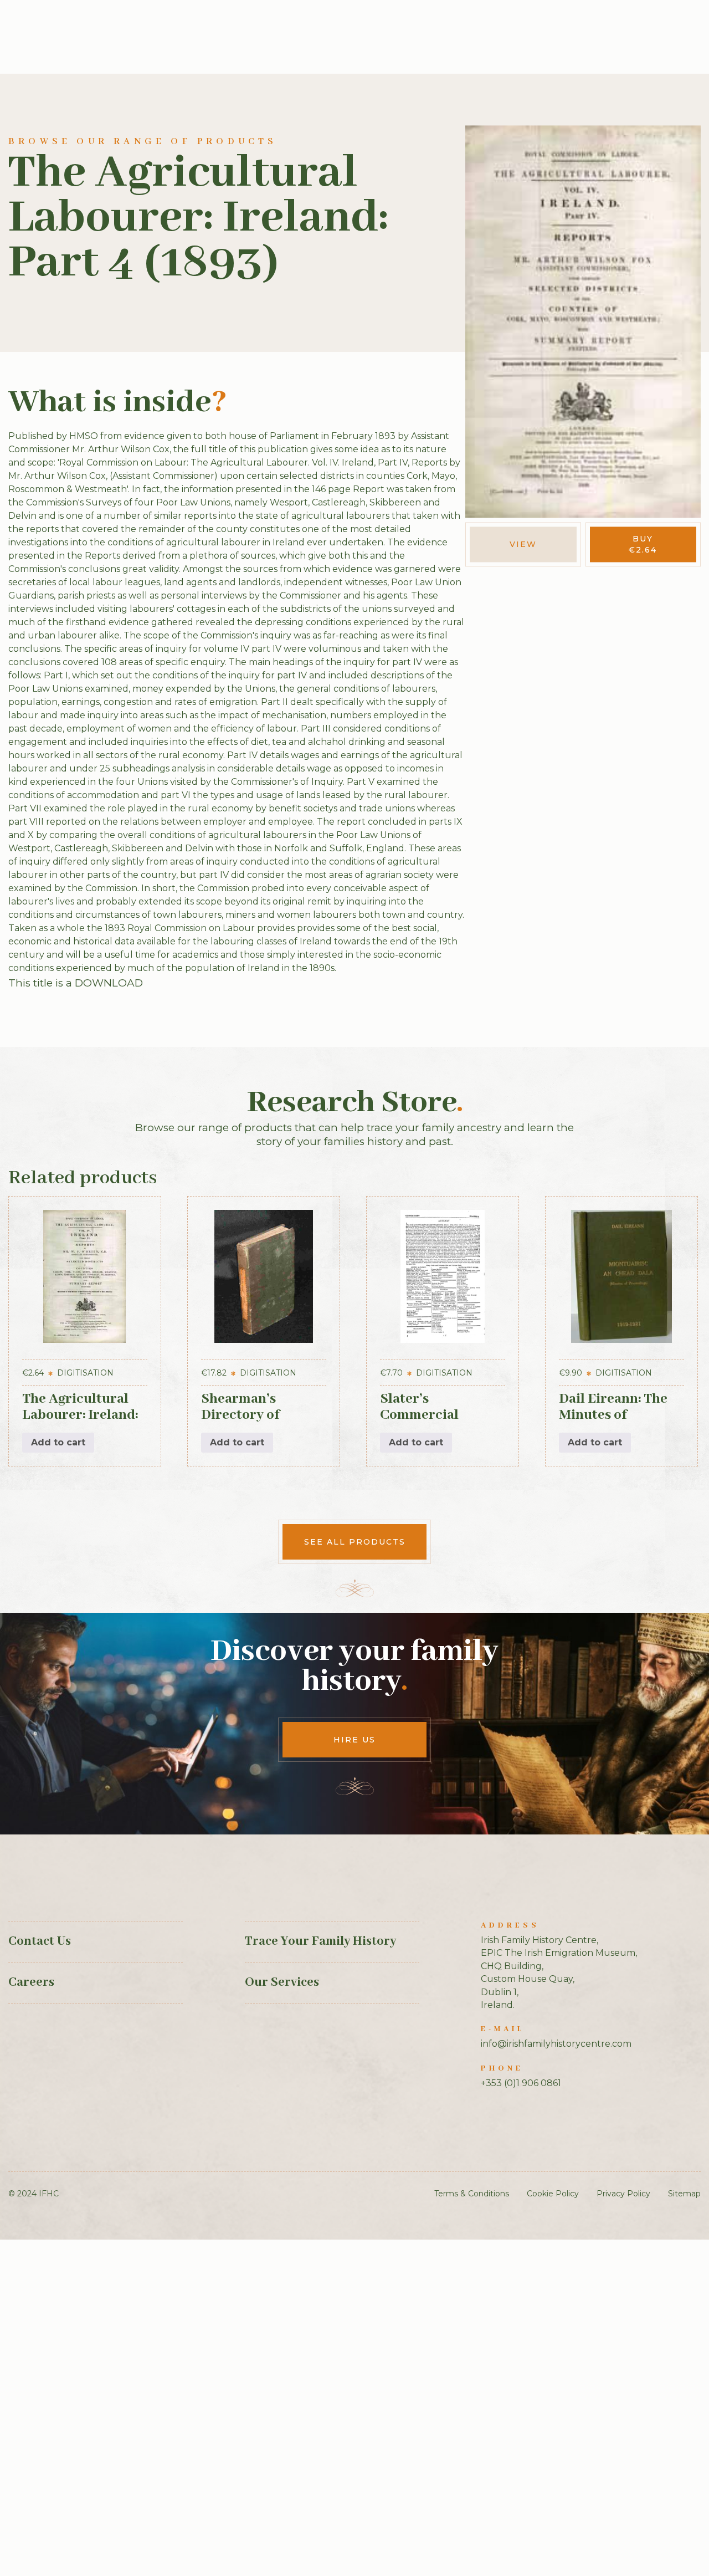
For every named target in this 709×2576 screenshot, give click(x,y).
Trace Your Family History (320, 1941)
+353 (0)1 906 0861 (521, 2083)
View (523, 544)
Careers (31, 1982)
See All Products (355, 1542)
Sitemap (684, 2194)
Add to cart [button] (58, 1442)
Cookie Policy (553, 2194)
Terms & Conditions (472, 2194)
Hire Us (354, 1740)
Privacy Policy (623, 2194)
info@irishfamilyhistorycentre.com (556, 2044)
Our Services (282, 1982)
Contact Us (40, 1941)
